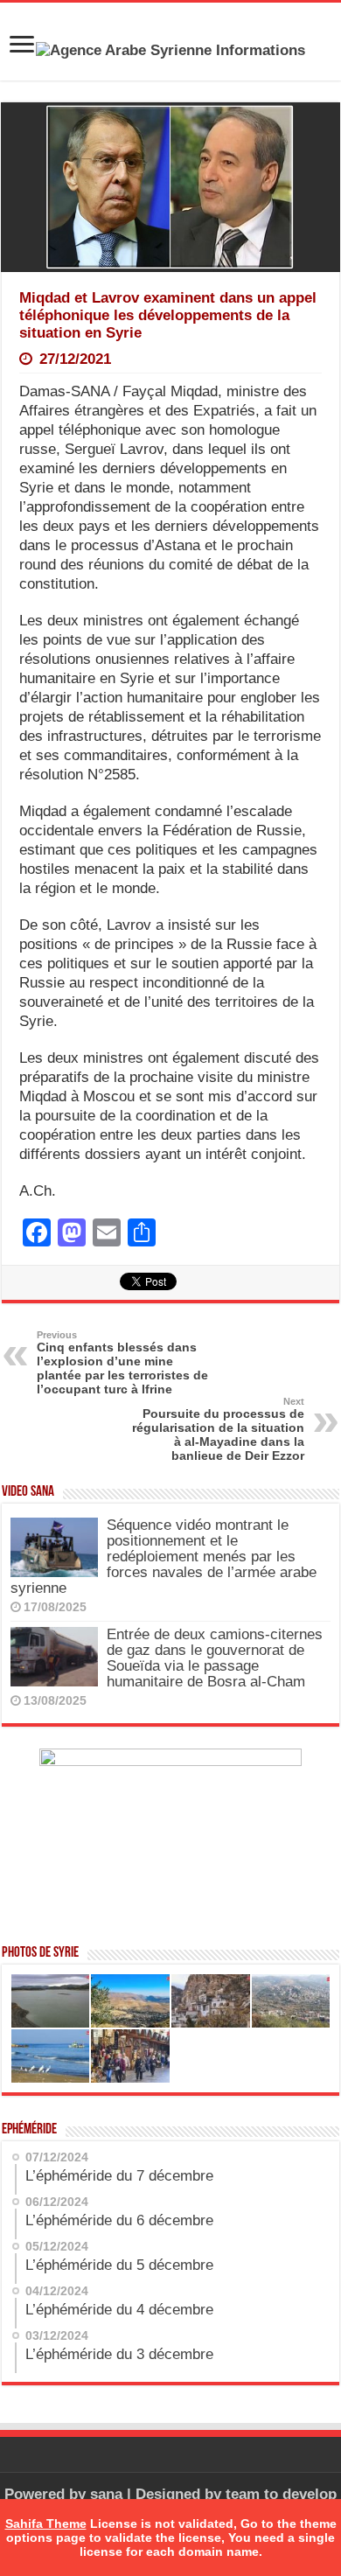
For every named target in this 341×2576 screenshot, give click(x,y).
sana (106, 2494)
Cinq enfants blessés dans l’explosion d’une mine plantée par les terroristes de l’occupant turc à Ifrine (122, 1363)
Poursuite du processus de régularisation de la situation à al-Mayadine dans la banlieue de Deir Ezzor (218, 1429)
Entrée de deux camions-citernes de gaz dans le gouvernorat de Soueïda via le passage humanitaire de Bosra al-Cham (215, 1658)
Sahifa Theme (46, 2524)
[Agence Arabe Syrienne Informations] (170, 49)
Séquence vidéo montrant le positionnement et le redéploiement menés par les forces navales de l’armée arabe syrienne (164, 1557)
